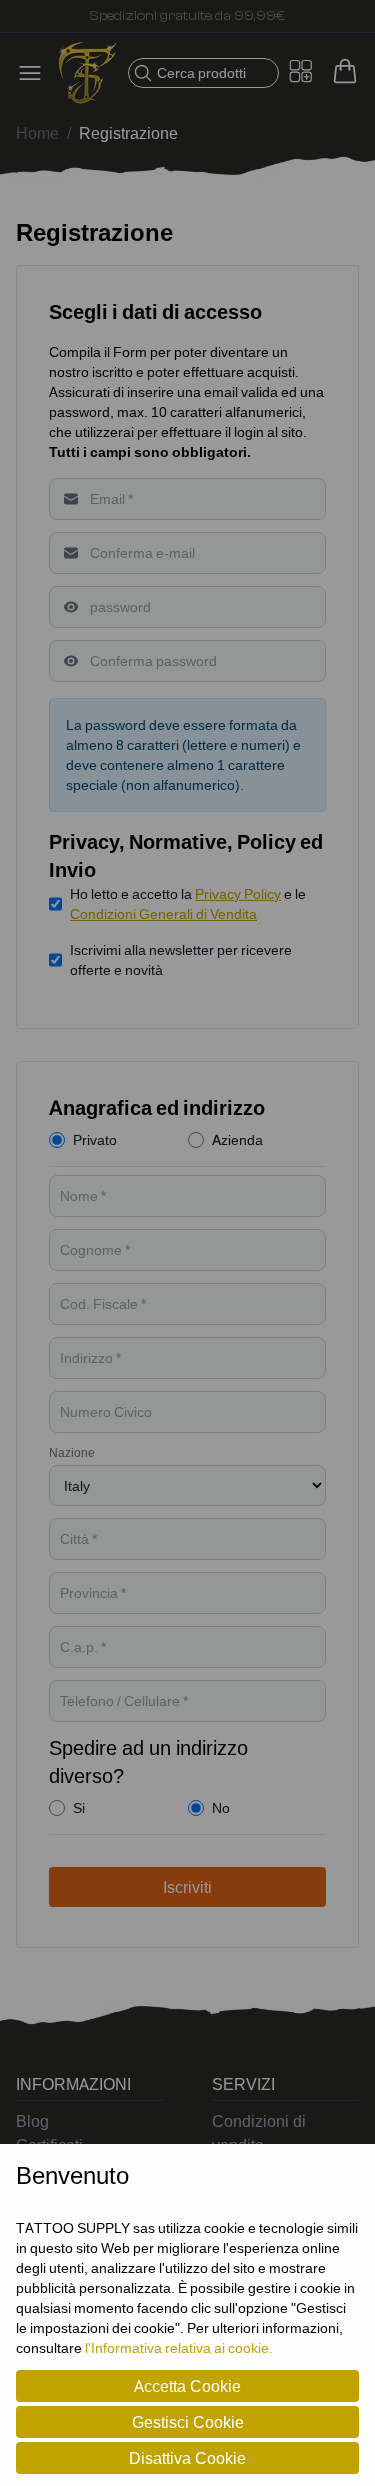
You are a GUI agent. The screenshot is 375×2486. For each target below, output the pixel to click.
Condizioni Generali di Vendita (163, 913)
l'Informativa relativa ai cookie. (179, 2347)
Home (37, 133)
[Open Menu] (36, 73)
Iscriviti (187, 1887)
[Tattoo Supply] (88, 73)
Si (79, 1807)
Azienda (237, 1139)
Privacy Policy (238, 893)
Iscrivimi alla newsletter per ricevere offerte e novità (181, 959)
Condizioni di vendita (259, 2133)
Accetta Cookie (187, 2386)
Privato (95, 1139)
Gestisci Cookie (188, 2422)
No (221, 1807)
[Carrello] (345, 71)
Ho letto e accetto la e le (188, 903)
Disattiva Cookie (187, 2458)
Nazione (72, 1452)
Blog (32, 2121)
